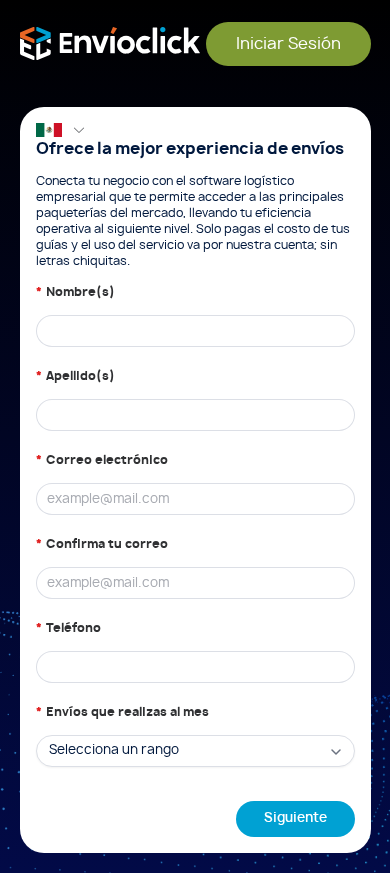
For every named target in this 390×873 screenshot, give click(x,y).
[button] (61, 130)
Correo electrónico (107, 460)
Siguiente (295, 818)
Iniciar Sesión (288, 44)
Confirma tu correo (107, 544)
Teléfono (73, 628)
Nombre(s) (80, 292)
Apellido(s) (80, 376)
